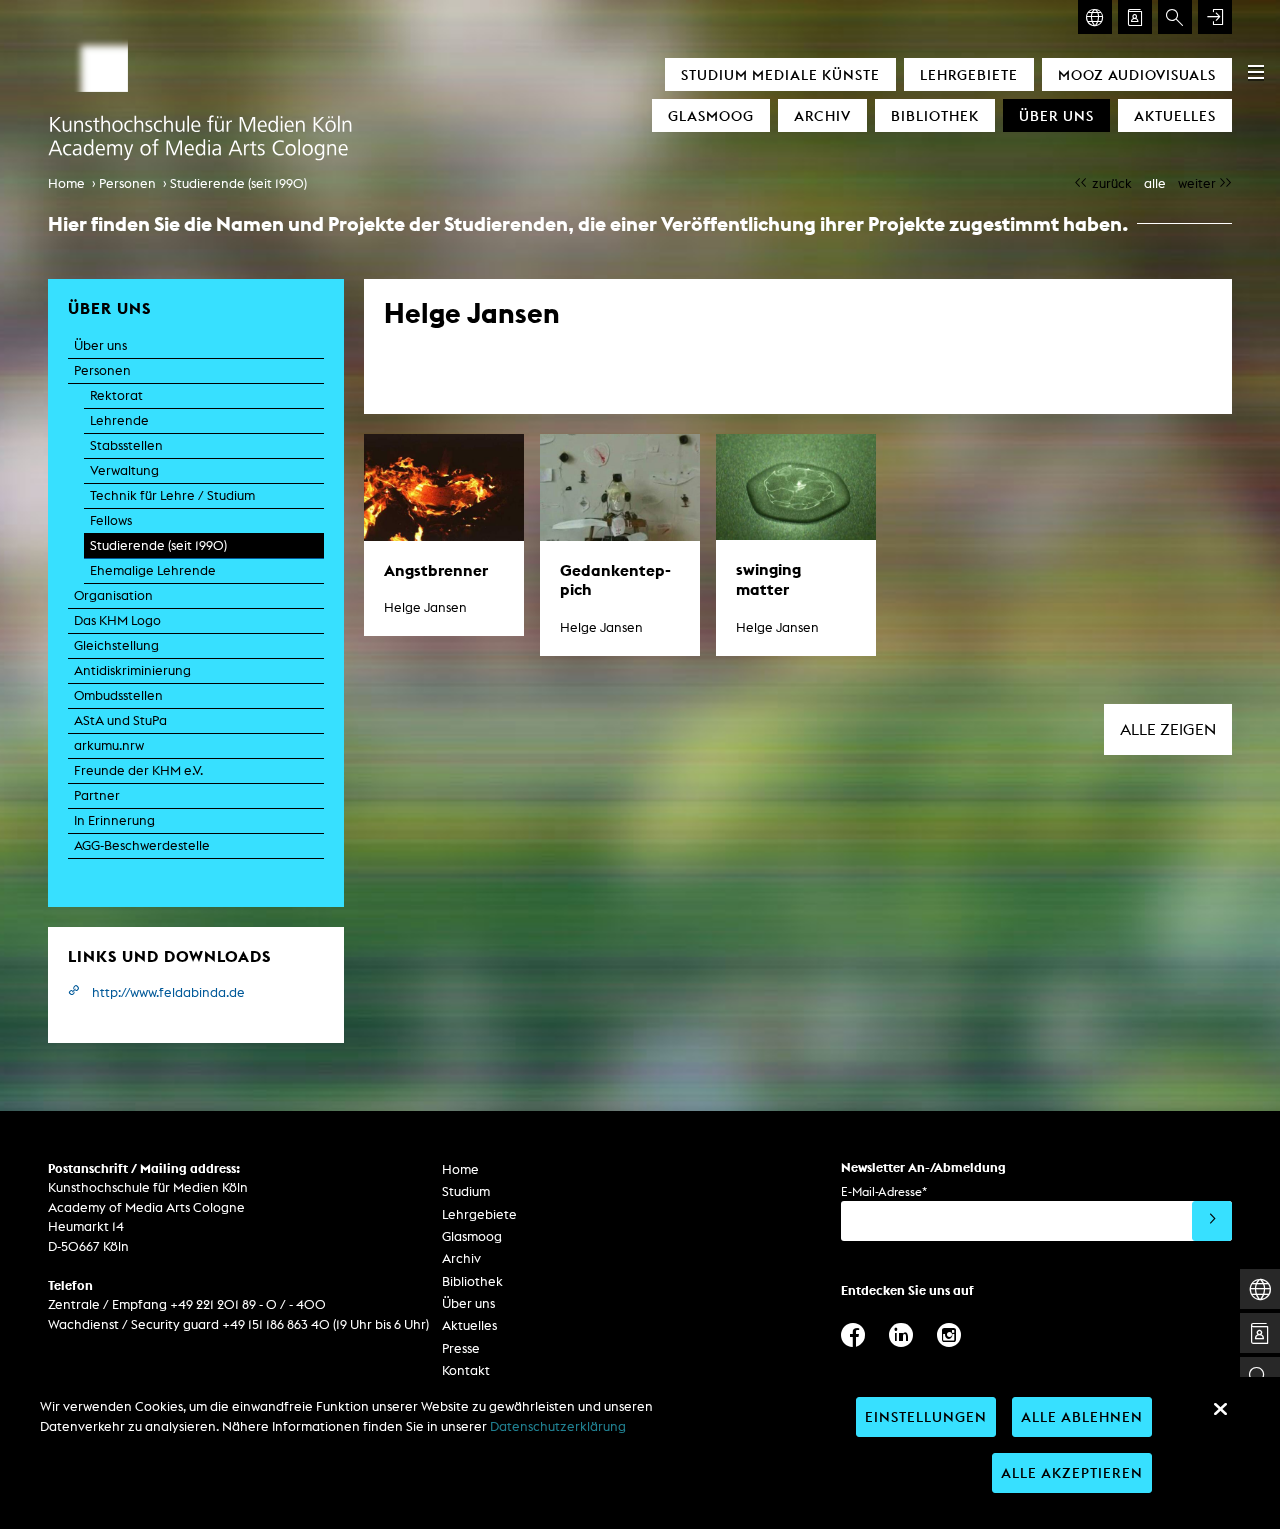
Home (66, 183)
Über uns (1056, 115)
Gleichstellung (116, 645)
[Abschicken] (1212, 1221)
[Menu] (1256, 72)
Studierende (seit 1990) (238, 183)
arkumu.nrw (109, 745)
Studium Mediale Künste (780, 74)
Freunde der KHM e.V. (138, 770)
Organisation (113, 595)
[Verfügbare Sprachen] (1095, 17)
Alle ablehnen (1082, 1416)
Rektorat (116, 395)
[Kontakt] (1135, 17)
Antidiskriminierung (132, 670)
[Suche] (1175, 17)
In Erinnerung (114, 820)
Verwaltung (124, 470)
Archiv (822, 115)
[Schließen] (1220, 1409)
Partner (97, 795)
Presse (461, 1348)
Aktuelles (1175, 115)
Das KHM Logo (117, 620)
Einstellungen (926, 1416)
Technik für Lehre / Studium (172, 495)
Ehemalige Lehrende (153, 570)
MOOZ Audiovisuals (1137, 74)
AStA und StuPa (120, 720)
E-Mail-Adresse (884, 1191)
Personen (127, 183)
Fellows (111, 520)
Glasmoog (711, 115)
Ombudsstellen (118, 695)
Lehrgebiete (969, 74)
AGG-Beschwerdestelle (142, 845)
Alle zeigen (1168, 729)
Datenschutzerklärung (558, 1426)
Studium (466, 1191)
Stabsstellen (126, 445)
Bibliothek (935, 115)
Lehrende (119, 420)
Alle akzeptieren (1072, 1472)
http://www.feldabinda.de (168, 992)
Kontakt (466, 1370)
